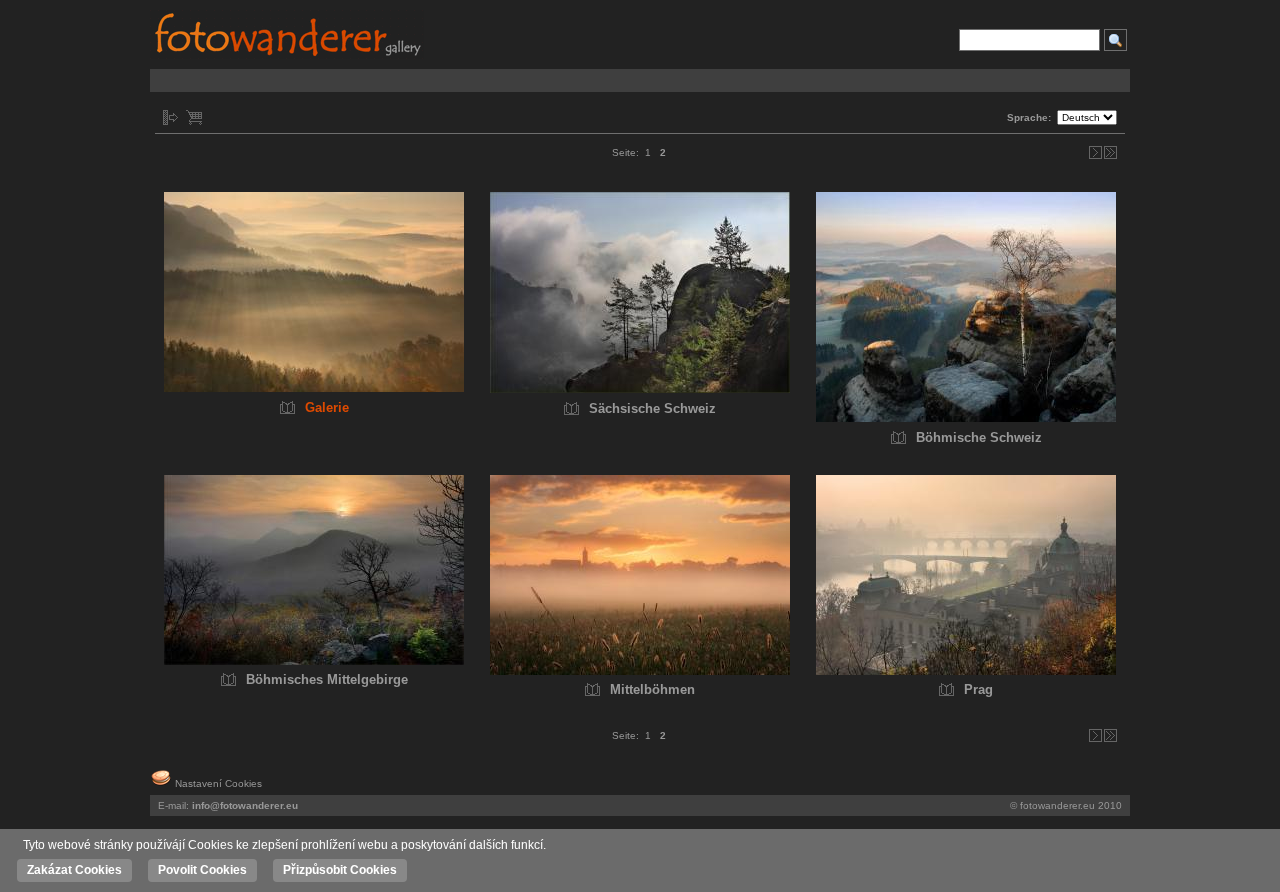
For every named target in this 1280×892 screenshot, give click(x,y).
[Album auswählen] (170, 117)
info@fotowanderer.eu (245, 805)
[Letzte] (1110, 152)
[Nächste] (1095, 152)
